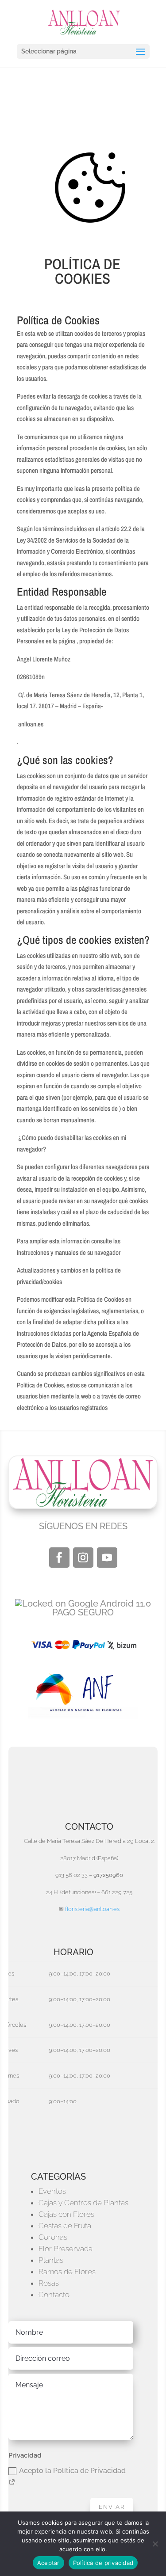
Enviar (112, 2507)
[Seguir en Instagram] (83, 1558)
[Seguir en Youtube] (107, 1558)
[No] (155, 2544)
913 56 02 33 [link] (71, 1875)
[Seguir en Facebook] (59, 1558)
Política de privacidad (103, 2563)
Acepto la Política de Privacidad (72, 2471)
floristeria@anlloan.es (92, 1909)
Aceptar (48, 2563)
